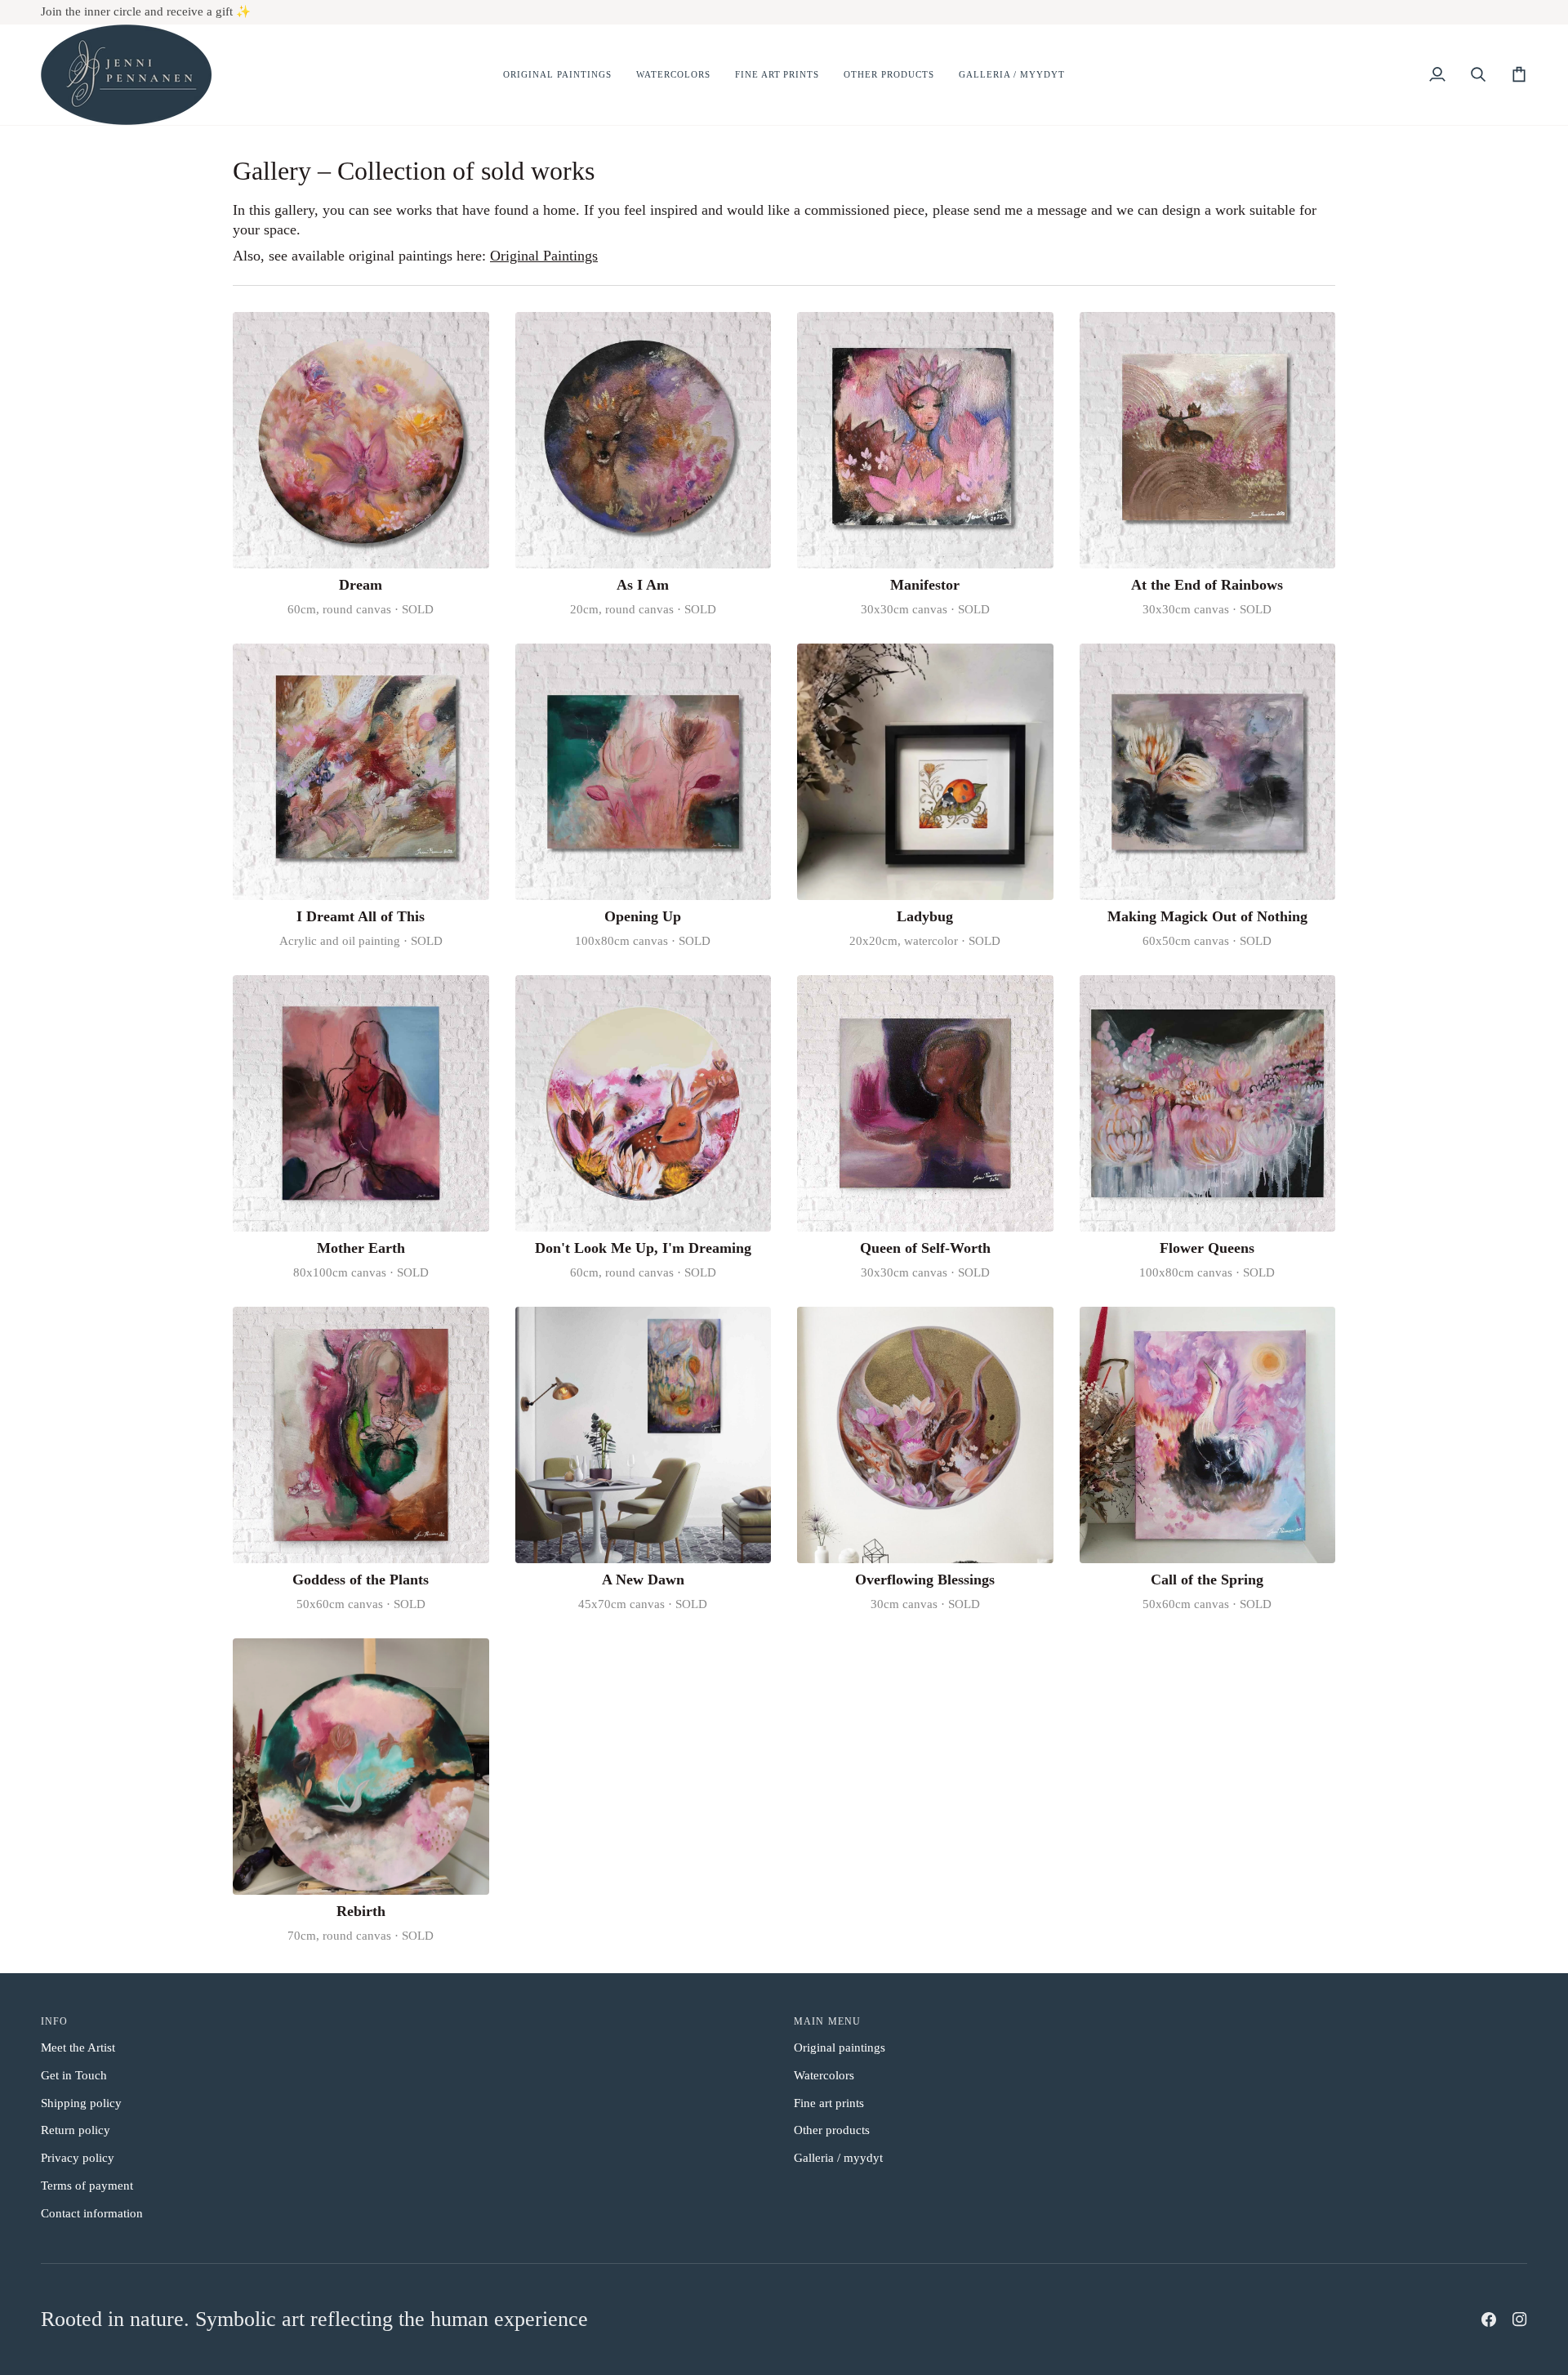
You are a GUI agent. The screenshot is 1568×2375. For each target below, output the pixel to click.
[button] (557, 75)
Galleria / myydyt (838, 2158)
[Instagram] (1520, 2319)
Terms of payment (87, 2186)
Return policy (76, 2130)
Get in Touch (74, 2075)
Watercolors (824, 2075)
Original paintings (840, 2047)
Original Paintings (544, 256)
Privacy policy (78, 2158)
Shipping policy (81, 2103)
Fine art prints (829, 2103)
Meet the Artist (78, 2047)
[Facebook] (1489, 2319)
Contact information (92, 2213)
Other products (832, 2130)
